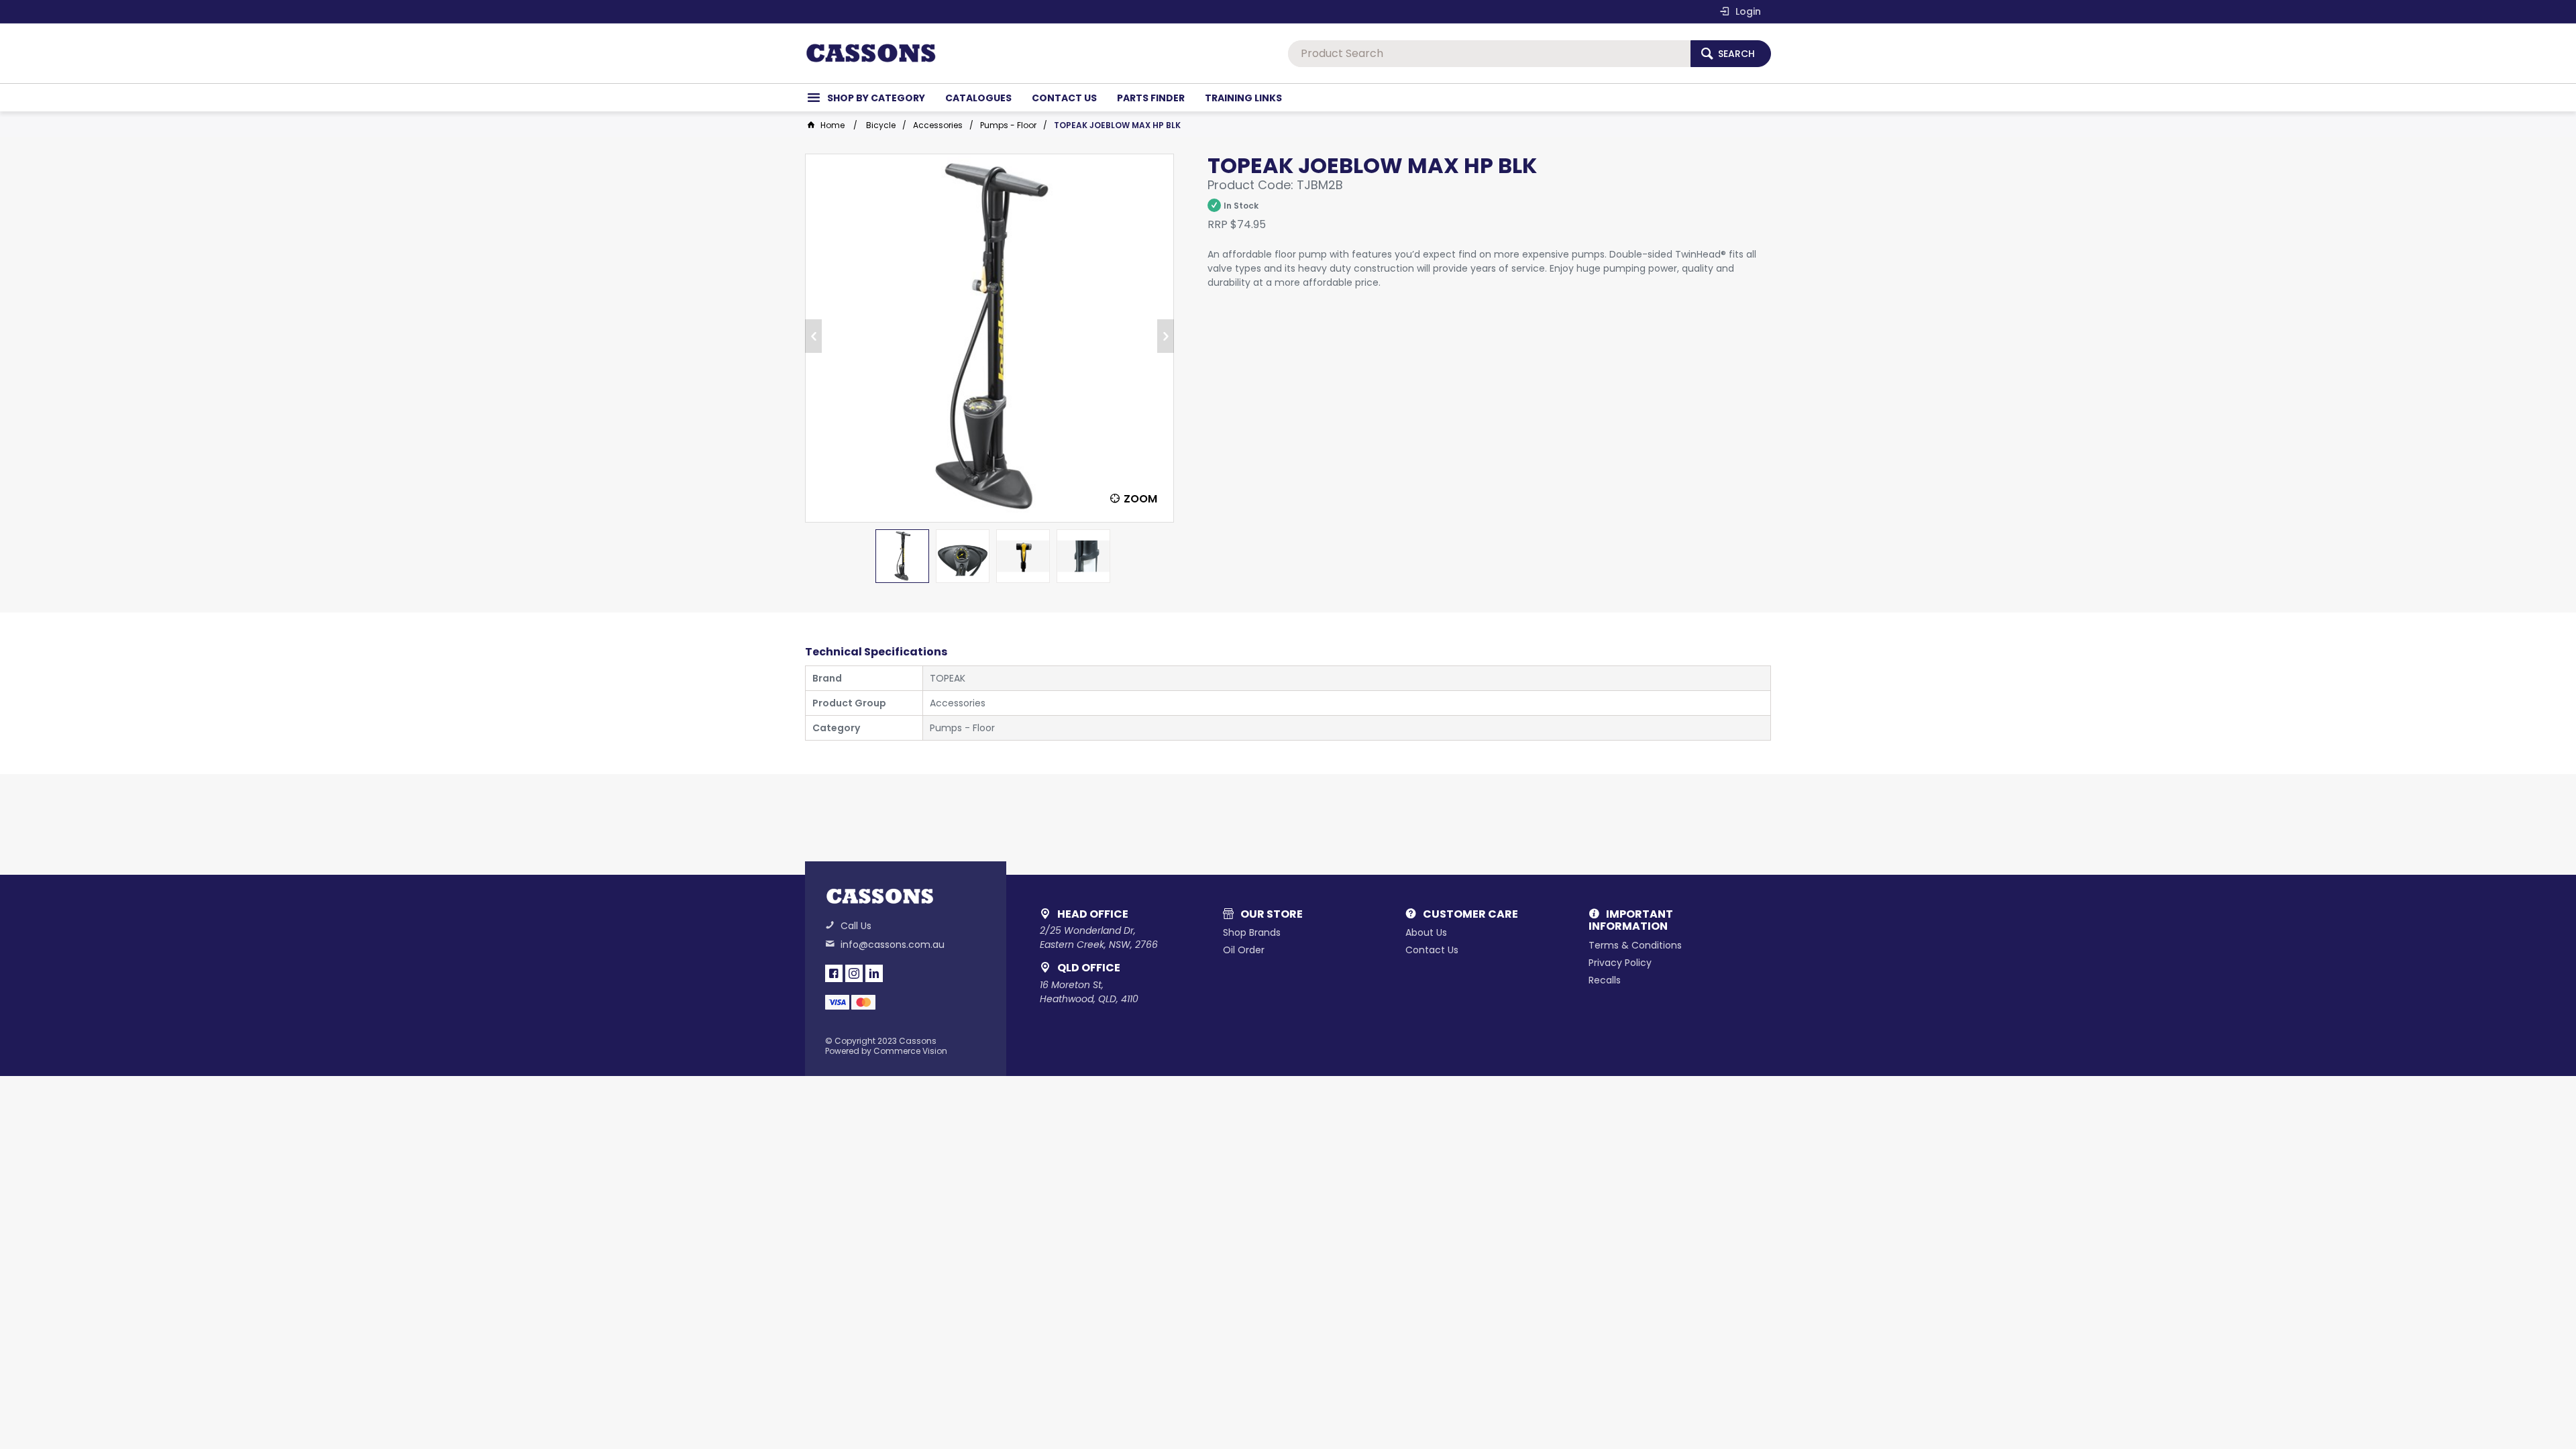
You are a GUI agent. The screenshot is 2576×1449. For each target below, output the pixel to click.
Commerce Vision (910, 1051)
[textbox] (1489, 54)
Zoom (1140, 499)
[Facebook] (834, 973)
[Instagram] (854, 973)
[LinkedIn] (874, 973)
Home (833, 125)
